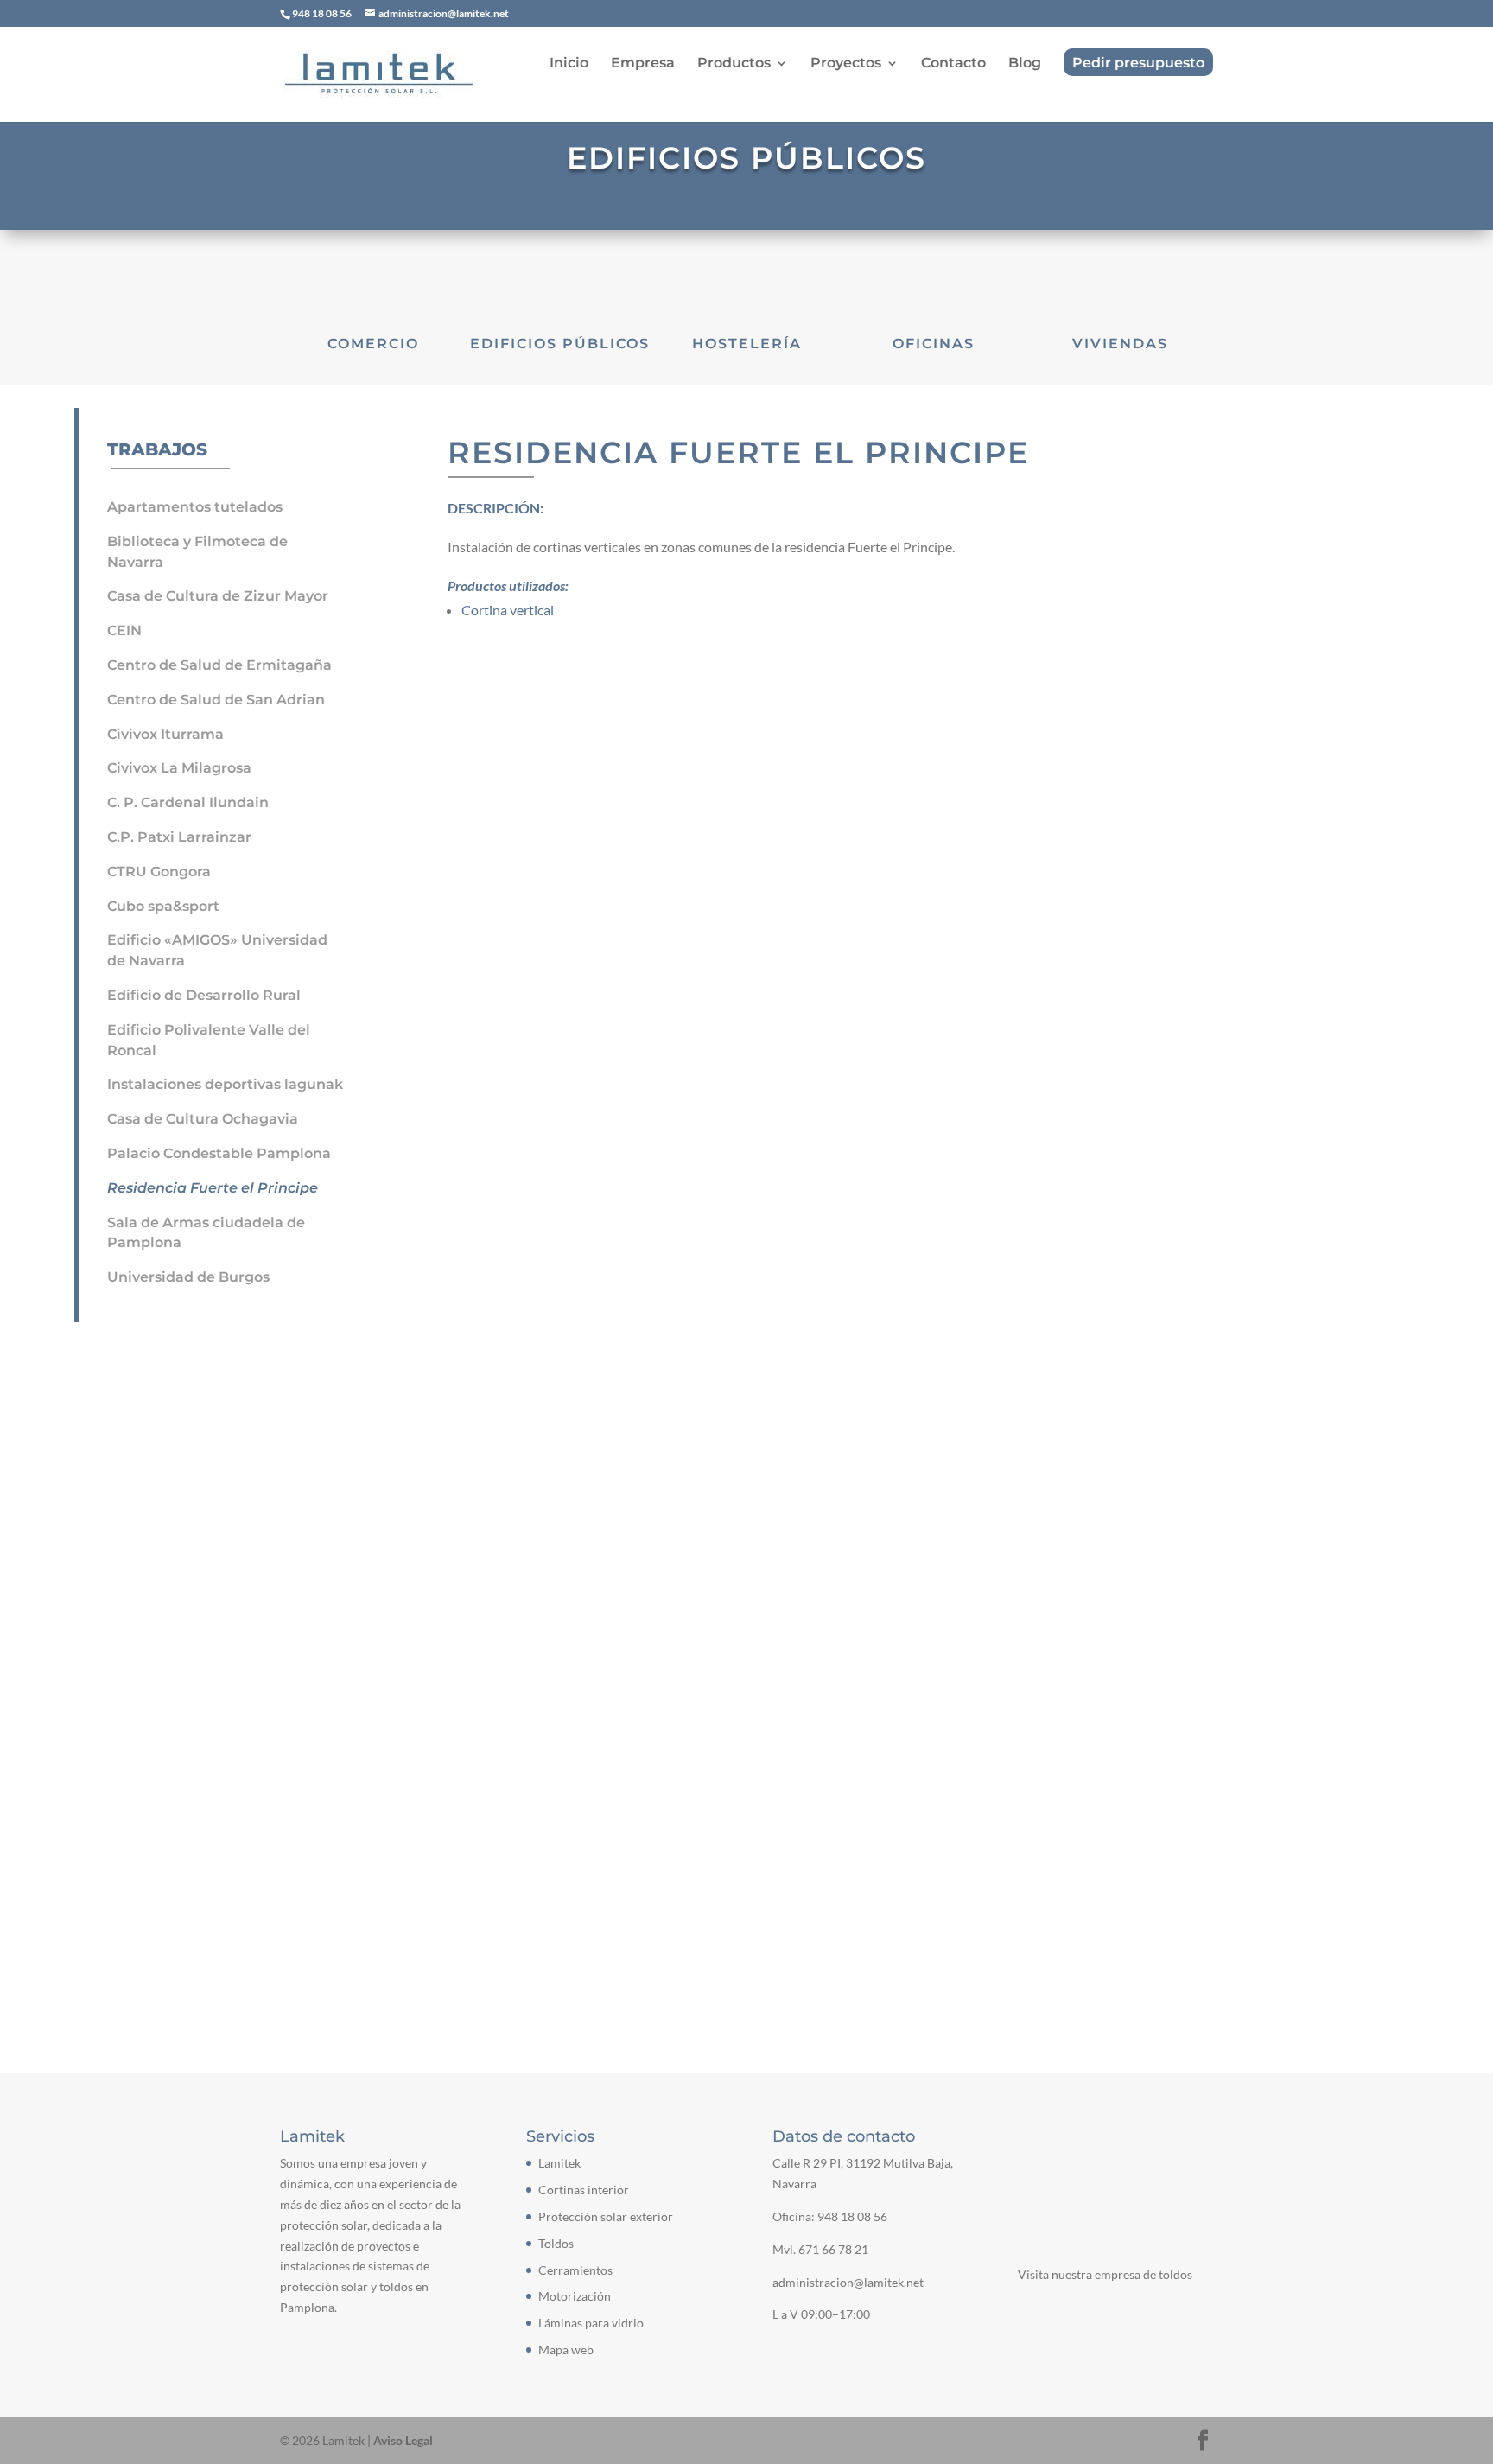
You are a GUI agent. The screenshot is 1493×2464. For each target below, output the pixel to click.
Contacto (953, 64)
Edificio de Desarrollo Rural (204, 995)
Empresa (643, 64)
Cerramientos (575, 2270)
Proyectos (846, 64)
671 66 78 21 (833, 2249)
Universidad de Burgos (188, 1277)
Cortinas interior (584, 2190)
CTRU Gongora (159, 872)
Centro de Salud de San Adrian (216, 700)
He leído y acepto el (393, 1595)
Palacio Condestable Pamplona (219, 1153)
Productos (734, 64)
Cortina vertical (508, 610)
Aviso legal (451, 1594)
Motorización (575, 2296)
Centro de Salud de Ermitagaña (219, 665)
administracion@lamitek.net (388, 1851)
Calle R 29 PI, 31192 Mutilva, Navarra (432, 1752)
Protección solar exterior (606, 2216)
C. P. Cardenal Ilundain (188, 802)
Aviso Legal (403, 2440)
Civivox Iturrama (165, 734)
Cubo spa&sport (163, 906)
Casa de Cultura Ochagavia (203, 1119)
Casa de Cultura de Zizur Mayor (218, 596)
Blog (1025, 64)
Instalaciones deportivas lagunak (225, 1084)
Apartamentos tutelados (195, 507)
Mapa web (566, 2349)
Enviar (1165, 1590)
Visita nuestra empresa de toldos (1105, 2274)
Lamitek (559, 2163)
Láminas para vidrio (591, 2323)
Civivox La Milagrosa (179, 768)
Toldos (556, 2243)
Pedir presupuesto (1138, 64)
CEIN (124, 630)
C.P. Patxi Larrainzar (179, 837)
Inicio (569, 64)
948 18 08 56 (852, 2216)
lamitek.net (337, 1884)
